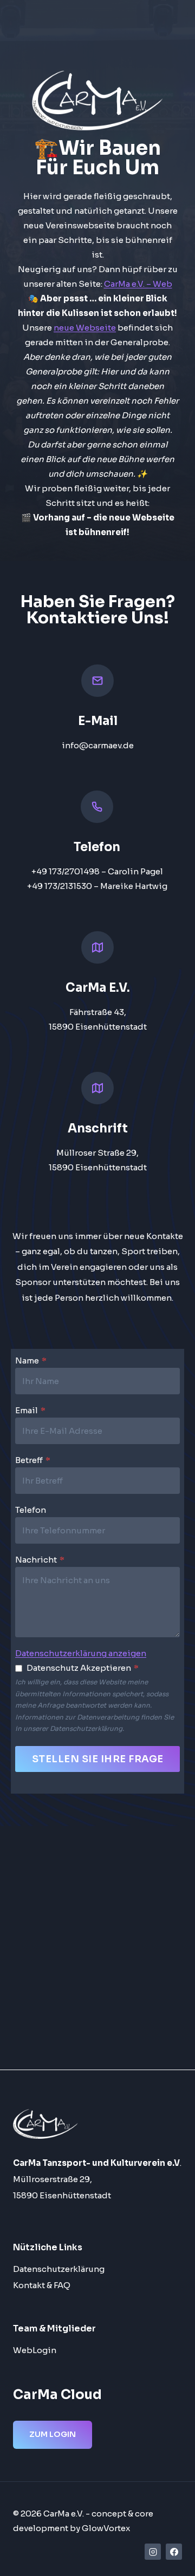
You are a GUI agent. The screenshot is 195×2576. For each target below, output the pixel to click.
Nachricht (40, 1560)
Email (30, 1410)
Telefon (31, 1510)
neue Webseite (85, 328)
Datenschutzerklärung (59, 2269)
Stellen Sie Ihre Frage (98, 1759)
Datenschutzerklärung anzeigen (81, 1653)
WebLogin (35, 2350)
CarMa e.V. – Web (138, 284)
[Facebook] (174, 2552)
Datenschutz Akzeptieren (83, 1668)
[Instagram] (153, 2552)
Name (31, 1361)
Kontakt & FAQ (42, 2285)
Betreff (33, 1460)
